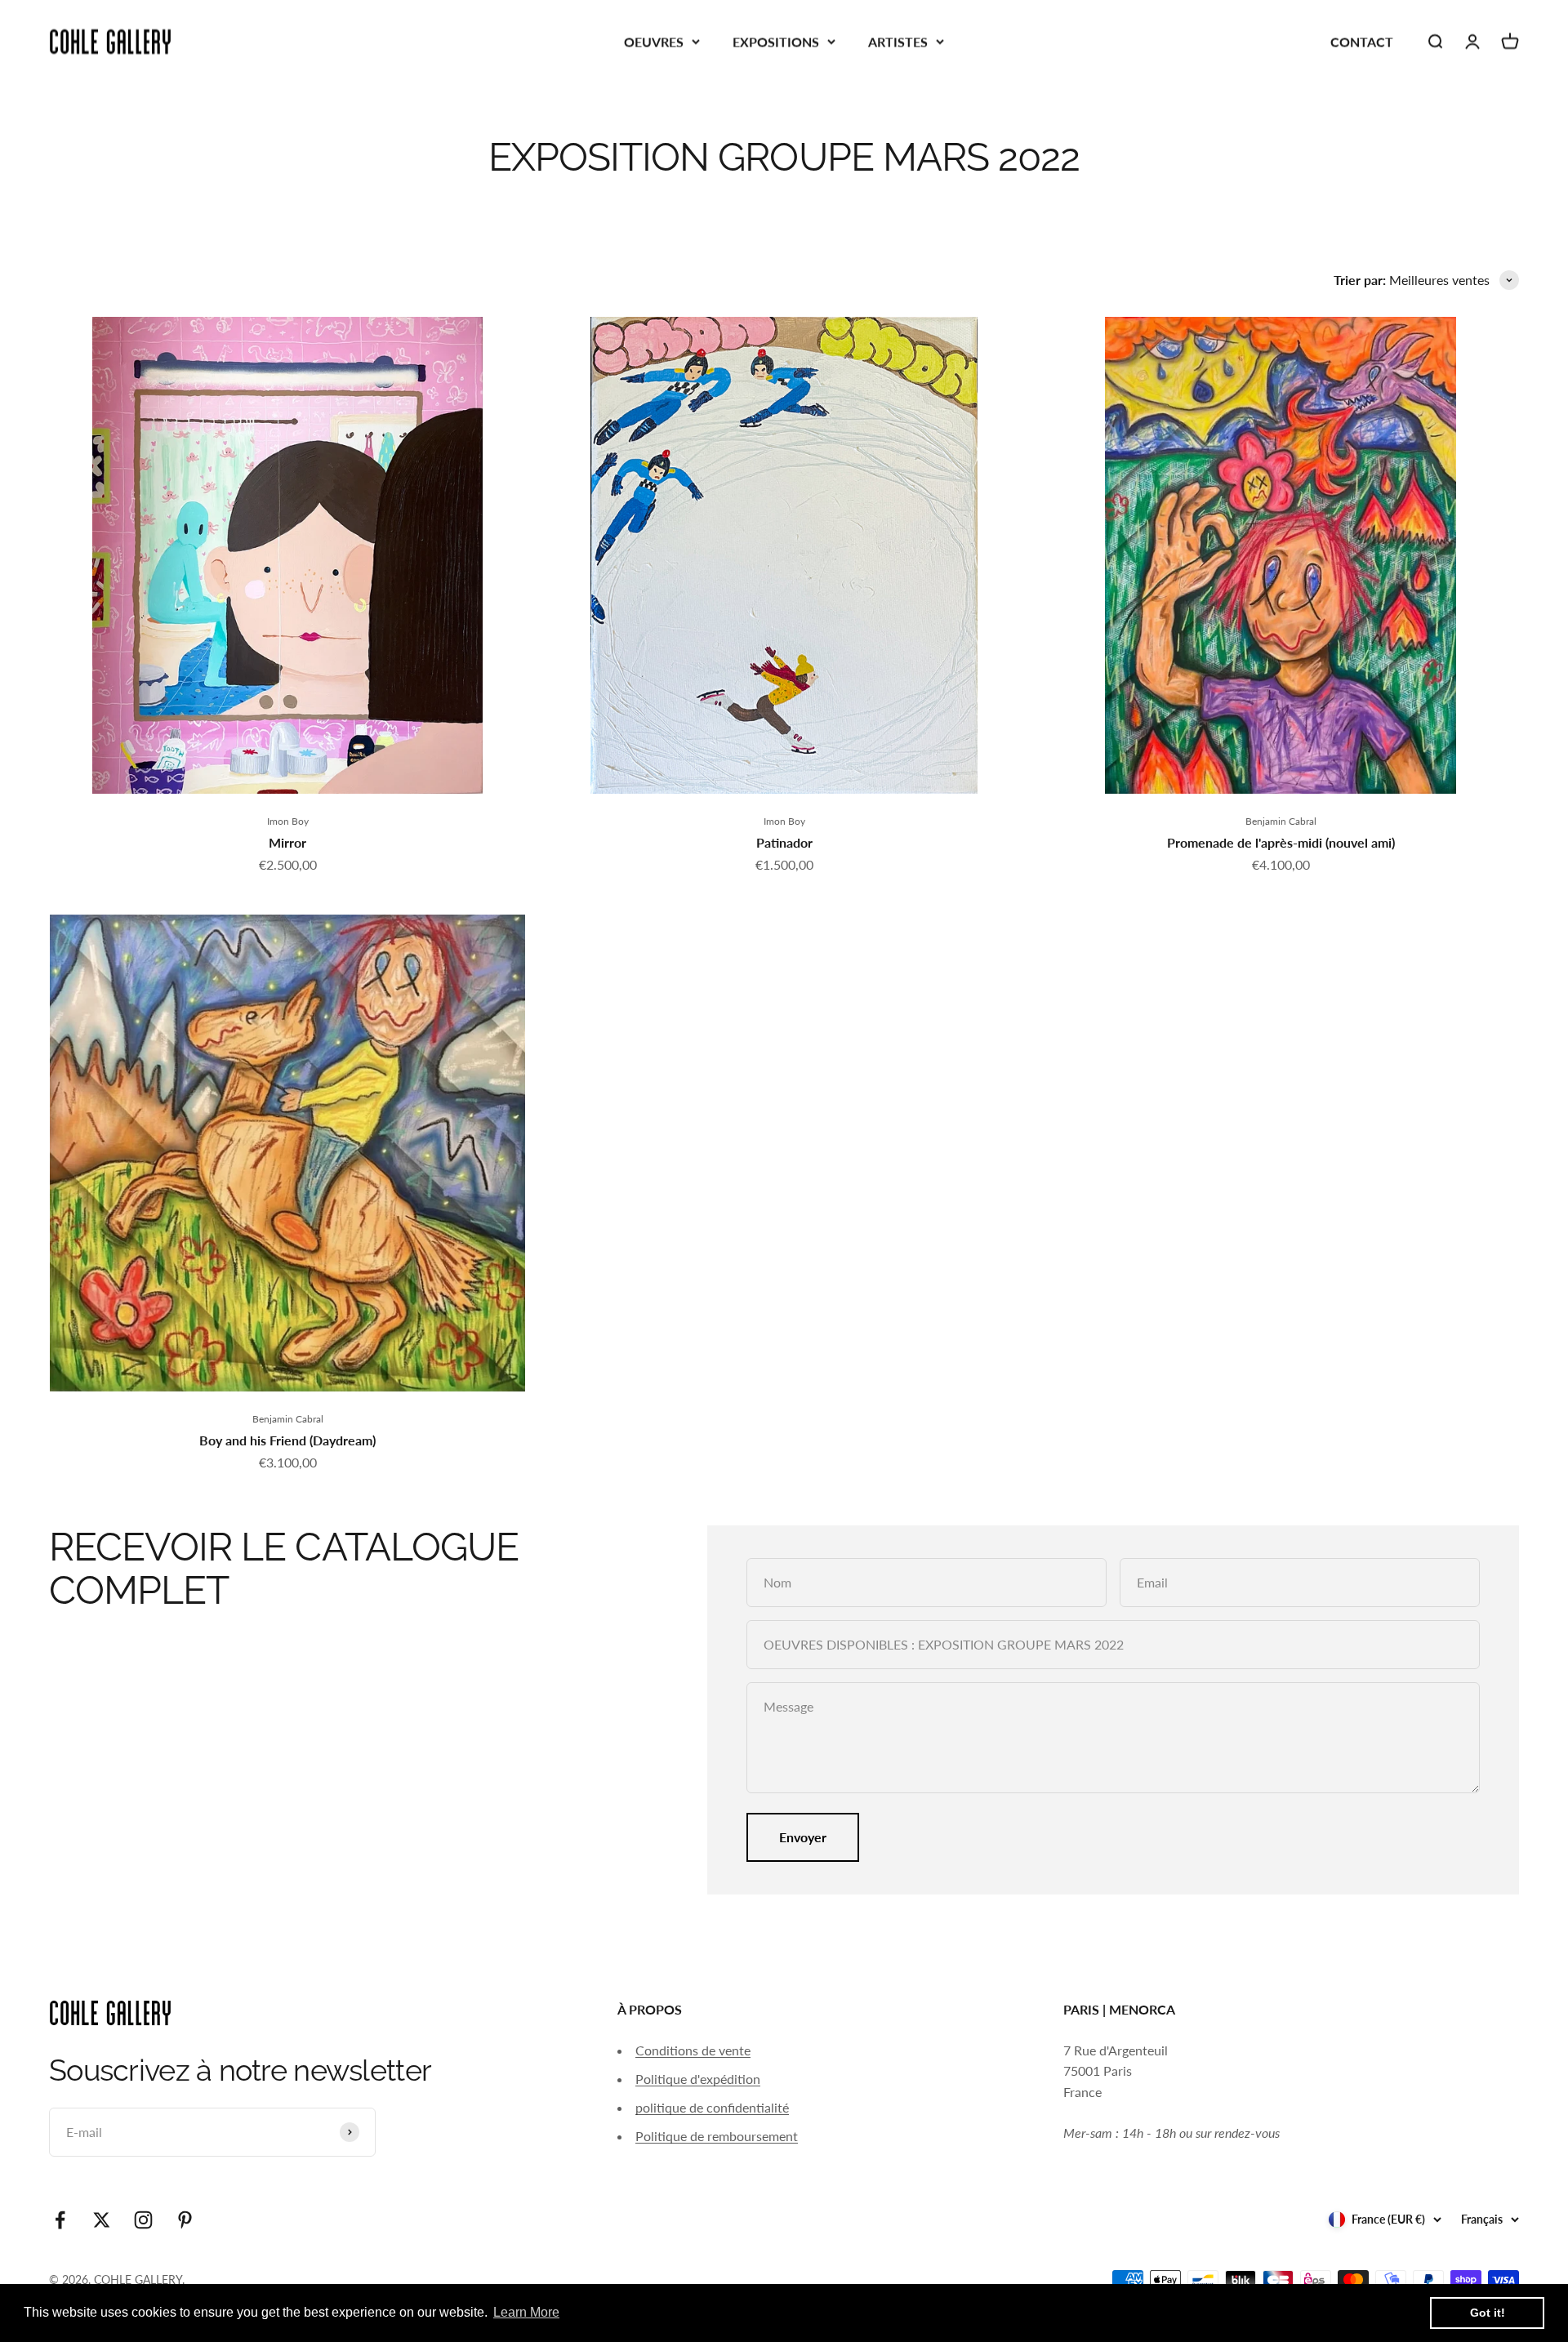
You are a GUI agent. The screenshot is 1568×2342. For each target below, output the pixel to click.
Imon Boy (288, 821)
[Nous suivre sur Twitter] (102, 2220)
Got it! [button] (1488, 2313)
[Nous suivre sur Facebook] (60, 2220)
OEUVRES (654, 41)
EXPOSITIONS (776, 41)
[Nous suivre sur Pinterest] (185, 2220)
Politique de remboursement (717, 2136)
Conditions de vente (693, 2050)
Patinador (784, 842)
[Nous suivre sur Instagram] (143, 2220)
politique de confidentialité (712, 2107)
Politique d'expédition (698, 2079)
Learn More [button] (526, 2312)
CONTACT (1362, 41)
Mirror (287, 842)
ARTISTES (898, 41)
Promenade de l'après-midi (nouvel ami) (1281, 842)
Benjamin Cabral (1281, 821)
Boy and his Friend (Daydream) (287, 1440)
